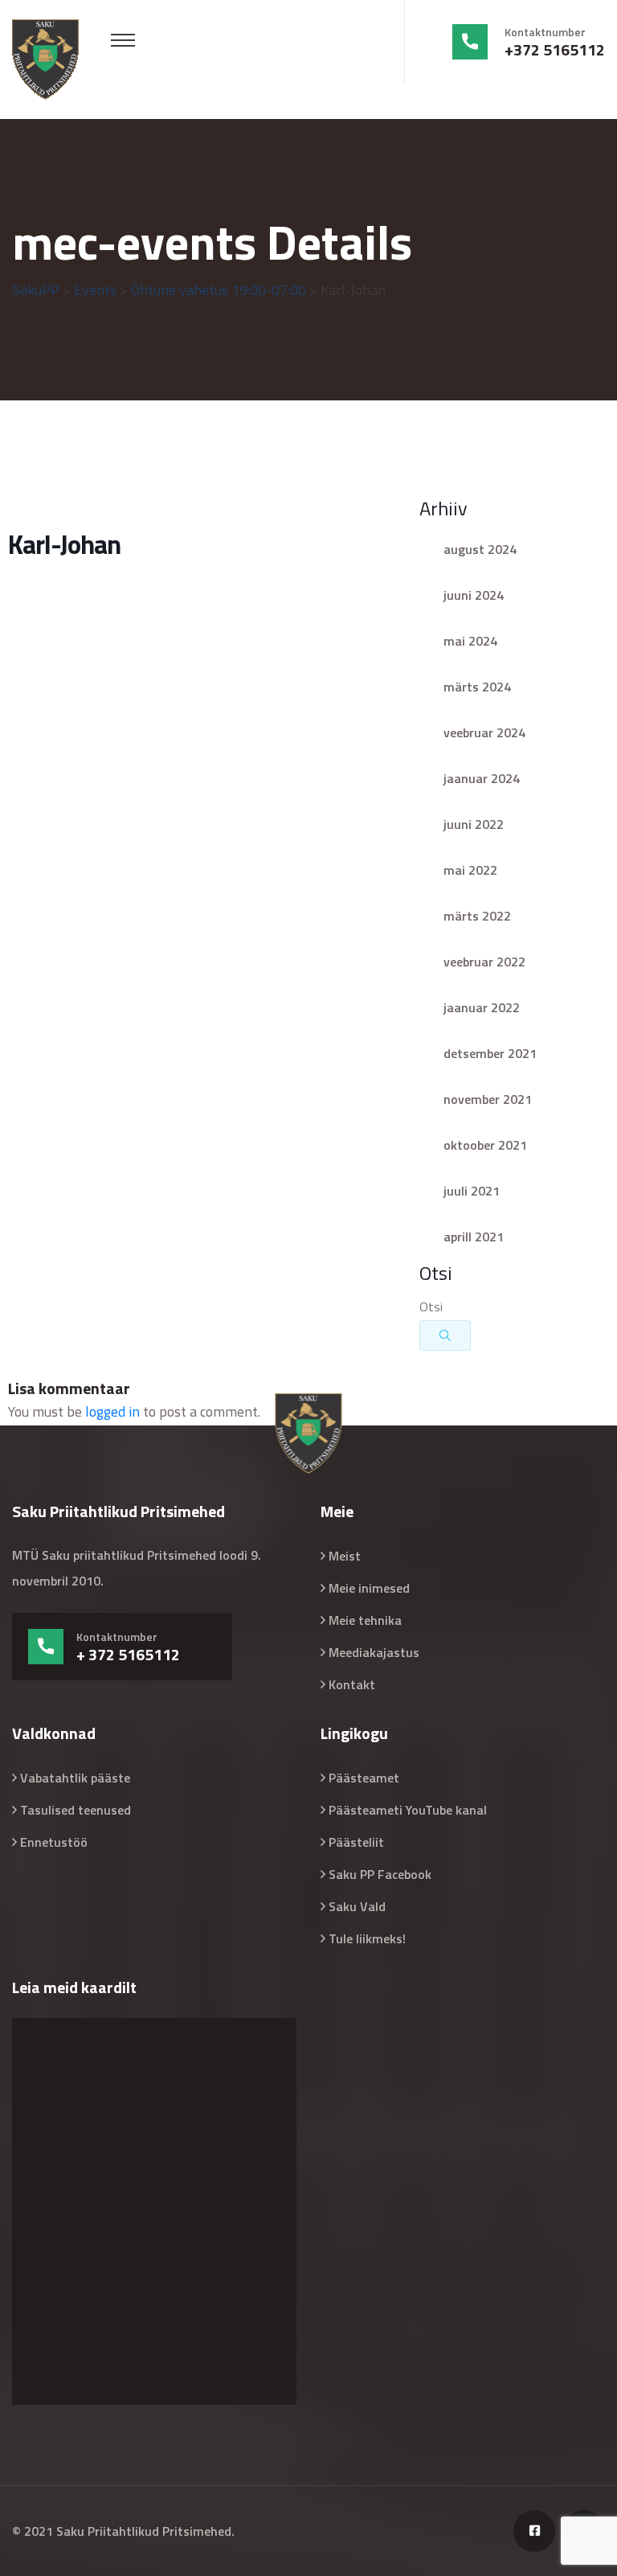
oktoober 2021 (485, 1145)
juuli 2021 (472, 1191)
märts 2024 (477, 687)
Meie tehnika (365, 1620)
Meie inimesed (369, 1588)
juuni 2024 (474, 595)
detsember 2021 (490, 1053)
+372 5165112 (555, 50)
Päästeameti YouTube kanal (408, 1810)
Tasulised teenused (76, 1810)
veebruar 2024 (484, 732)
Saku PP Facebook (380, 1874)
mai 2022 (470, 870)
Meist (345, 1556)
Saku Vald (357, 1906)
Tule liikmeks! (367, 1938)
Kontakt (352, 1684)
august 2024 (480, 549)
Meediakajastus (374, 1652)
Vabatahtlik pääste (75, 1778)
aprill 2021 (474, 1237)
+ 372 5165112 (128, 1655)
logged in (112, 1411)
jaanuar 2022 (482, 1007)
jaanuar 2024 (482, 778)
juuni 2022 (474, 824)
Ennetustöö (54, 1842)
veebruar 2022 (484, 962)
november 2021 (488, 1099)
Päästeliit (356, 1842)
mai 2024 (470, 641)
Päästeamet (364, 1778)
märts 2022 (477, 916)
